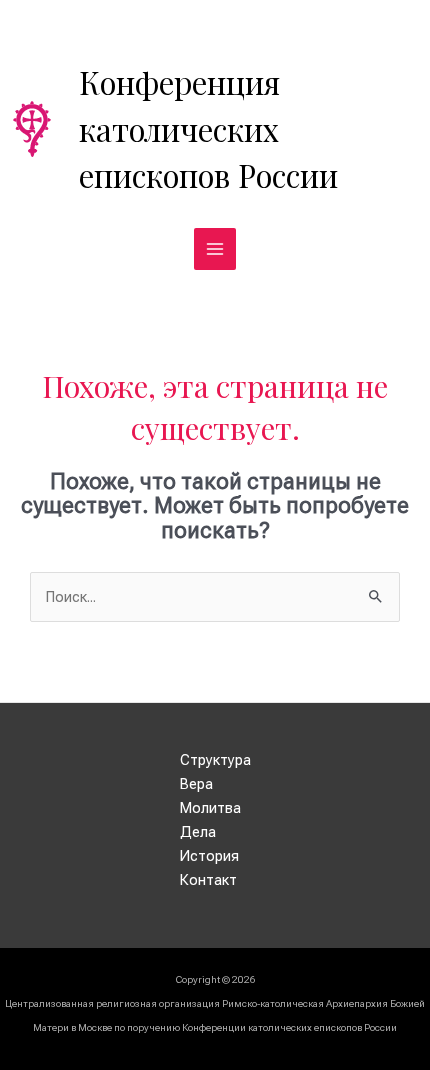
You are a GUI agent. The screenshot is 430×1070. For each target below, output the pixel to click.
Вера (196, 784)
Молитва (210, 808)
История (209, 856)
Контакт (208, 880)
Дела (198, 832)
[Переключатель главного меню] (215, 249)
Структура (215, 760)
